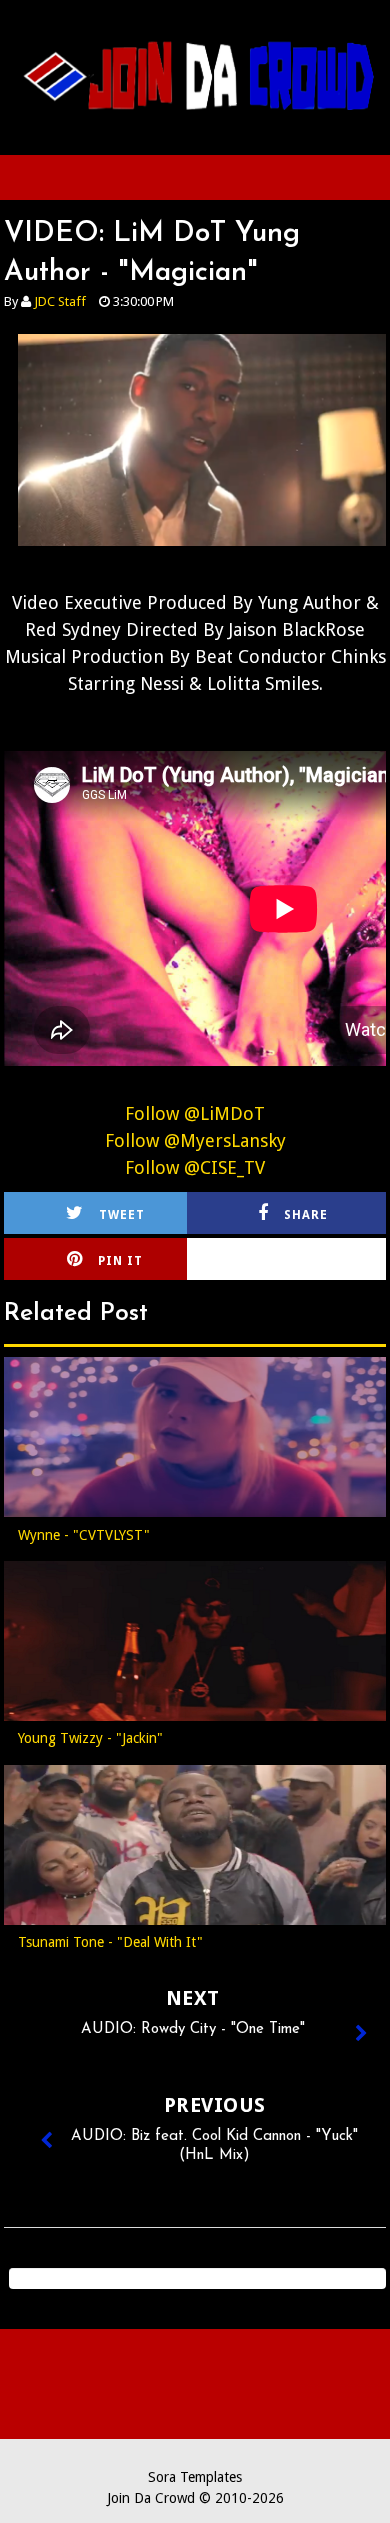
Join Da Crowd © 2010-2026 (195, 2498)
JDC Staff (60, 301)
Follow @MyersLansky (195, 1140)
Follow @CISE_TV (195, 1167)
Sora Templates (195, 2477)
